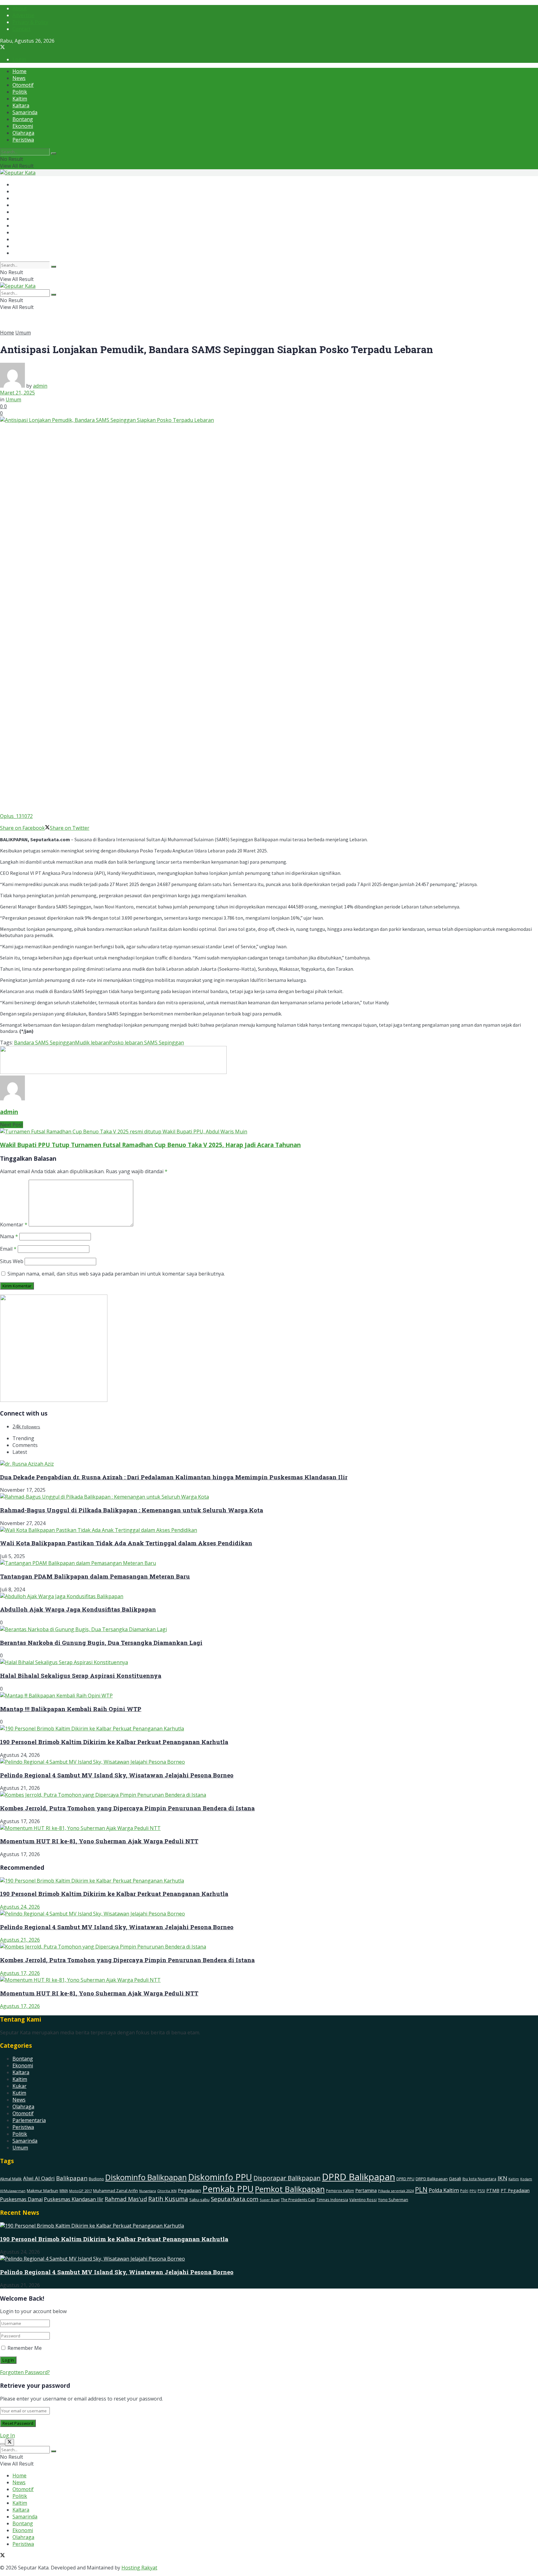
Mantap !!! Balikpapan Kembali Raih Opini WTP (71, 1709)
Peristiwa (23, 140)
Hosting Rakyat (139, 2568)
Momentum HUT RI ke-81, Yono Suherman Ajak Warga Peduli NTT (99, 1841)
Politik (20, 92)
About (20, 8)
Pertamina (366, 2190)
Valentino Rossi (363, 2200)
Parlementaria (29, 2120)
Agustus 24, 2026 (20, 1907)
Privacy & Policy (30, 22)
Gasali (455, 2179)
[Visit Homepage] (18, 173)
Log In (7, 2435)
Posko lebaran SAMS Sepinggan (146, 1043)
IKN (502, 2178)
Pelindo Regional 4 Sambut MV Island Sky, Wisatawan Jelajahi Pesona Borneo (117, 1775)
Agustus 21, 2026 (20, 1940)
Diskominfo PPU (220, 2177)
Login (19, 59)
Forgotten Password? (25, 2372)
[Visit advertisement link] (113, 1072)
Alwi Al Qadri (39, 2178)
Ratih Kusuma (168, 2199)
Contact (21, 29)
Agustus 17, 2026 (20, 1973)
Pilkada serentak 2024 (396, 2191)
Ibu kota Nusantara (479, 2179)
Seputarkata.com (235, 2199)
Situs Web (12, 1261)
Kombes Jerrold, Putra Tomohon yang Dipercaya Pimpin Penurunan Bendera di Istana (127, 1808)
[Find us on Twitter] (2, 48)
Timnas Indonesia (332, 2200)
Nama (9, 1236)
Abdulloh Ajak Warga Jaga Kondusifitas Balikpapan (78, 1609)
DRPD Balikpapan (432, 2179)
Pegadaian (189, 2190)
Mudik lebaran (92, 1043)
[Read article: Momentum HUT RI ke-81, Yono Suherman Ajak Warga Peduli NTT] (269, 1980)
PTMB (493, 2190)
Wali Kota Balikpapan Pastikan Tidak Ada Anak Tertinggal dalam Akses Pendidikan (126, 1543)
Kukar (19, 2086)
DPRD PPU (405, 2179)
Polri (464, 2191)
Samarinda (25, 112)
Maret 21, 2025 (17, 393)
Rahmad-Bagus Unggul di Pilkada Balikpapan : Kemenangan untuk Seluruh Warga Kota (132, 1510)
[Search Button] (54, 153)
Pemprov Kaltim (340, 2191)
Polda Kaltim (444, 2190)
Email (8, 1249)
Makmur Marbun (42, 2191)
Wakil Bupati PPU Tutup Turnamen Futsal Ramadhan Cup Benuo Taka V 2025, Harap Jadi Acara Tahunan (150, 1145)
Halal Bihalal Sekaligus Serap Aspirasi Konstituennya (81, 1675)
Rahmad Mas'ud (126, 2199)
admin (40, 386)
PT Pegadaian (515, 2190)
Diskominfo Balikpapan (146, 2177)
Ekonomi (23, 126)
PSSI (481, 2191)
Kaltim (20, 99)
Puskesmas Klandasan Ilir (74, 2199)
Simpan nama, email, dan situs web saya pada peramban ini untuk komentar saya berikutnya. (116, 1274)
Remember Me (25, 2348)
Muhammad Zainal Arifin (116, 2191)
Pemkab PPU (228, 2189)
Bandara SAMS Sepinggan (45, 1043)
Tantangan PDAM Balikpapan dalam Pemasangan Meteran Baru (95, 1576)
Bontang (23, 119)
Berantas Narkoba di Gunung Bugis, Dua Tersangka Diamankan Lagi (101, 1643)
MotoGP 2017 (80, 2191)
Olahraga (23, 133)
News (19, 78)
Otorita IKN (167, 2191)
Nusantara (148, 2191)
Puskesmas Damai (21, 2199)
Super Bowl (270, 2200)
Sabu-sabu (199, 2200)
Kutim (19, 2093)
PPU (473, 2191)
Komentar (14, 1225)
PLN (421, 2190)
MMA (64, 2191)
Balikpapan (72, 2178)
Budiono (96, 2179)
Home (19, 71)
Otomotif (23, 85)
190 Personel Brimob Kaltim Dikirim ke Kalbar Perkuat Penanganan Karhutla (114, 1742)
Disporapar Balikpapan (287, 2178)
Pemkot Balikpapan (290, 2189)
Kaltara (21, 105)
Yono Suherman (393, 2200)
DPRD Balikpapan (359, 2177)
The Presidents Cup (298, 2200)
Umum (23, 333)
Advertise (23, 15)
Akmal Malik (11, 2179)
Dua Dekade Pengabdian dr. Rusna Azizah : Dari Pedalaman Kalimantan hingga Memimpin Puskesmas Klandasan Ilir (174, 1477)
